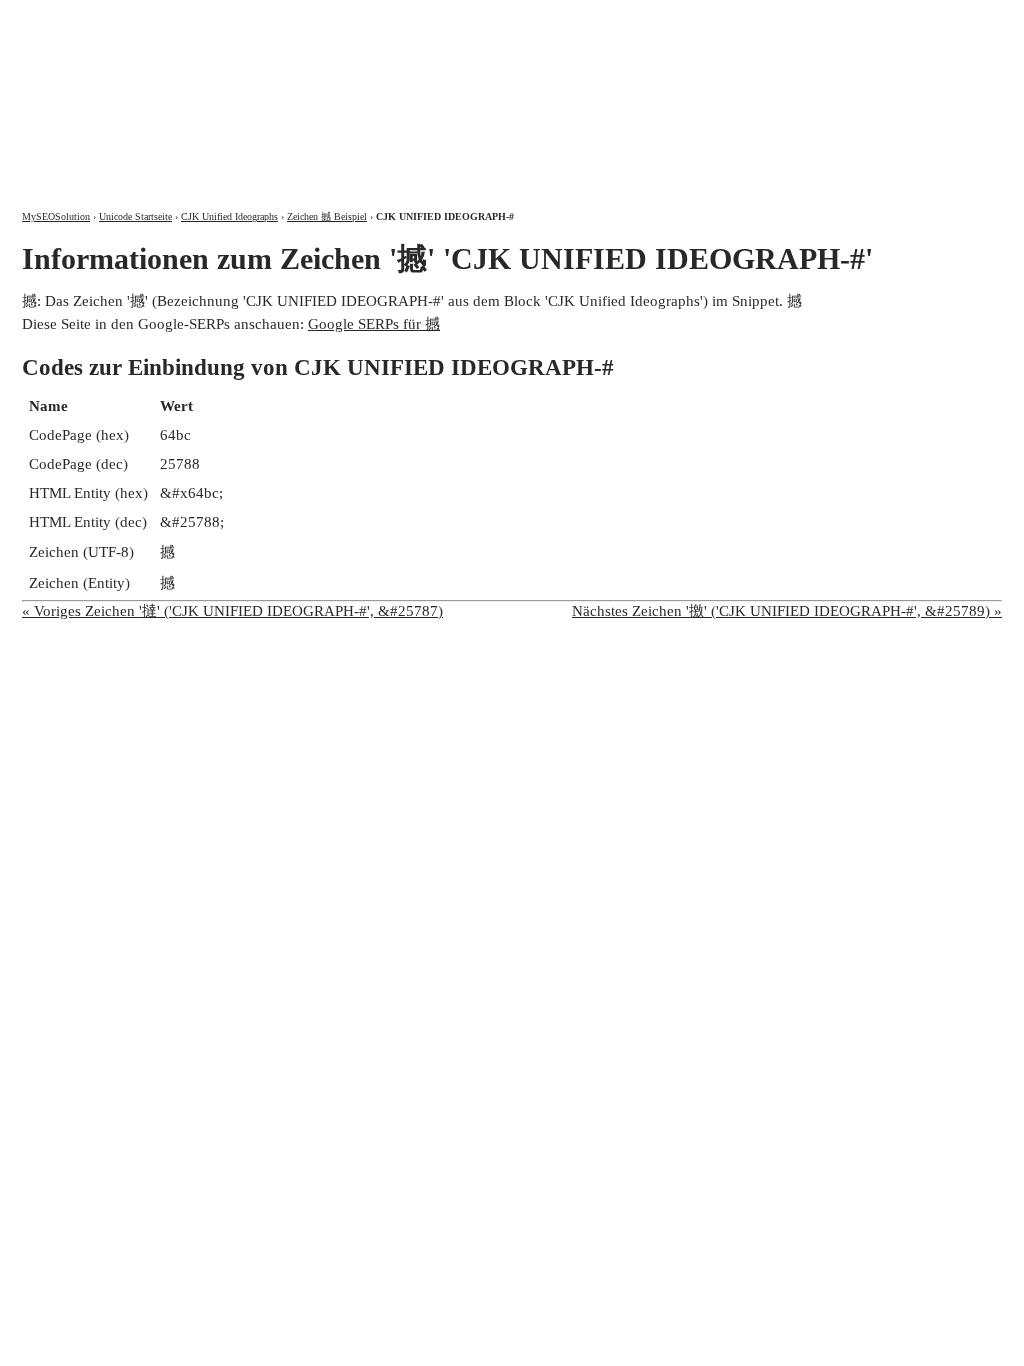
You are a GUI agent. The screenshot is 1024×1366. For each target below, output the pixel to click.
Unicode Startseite (135, 216)
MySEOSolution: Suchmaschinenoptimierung (257, 90)
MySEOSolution (56, 216)
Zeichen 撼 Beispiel (327, 216)
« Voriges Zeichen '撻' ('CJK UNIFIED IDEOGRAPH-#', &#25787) (232, 611)
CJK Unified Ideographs (229, 216)
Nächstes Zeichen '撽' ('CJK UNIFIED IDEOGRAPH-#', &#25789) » (787, 611)
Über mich (738, 17)
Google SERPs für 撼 (374, 324)
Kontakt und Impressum (895, 17)
